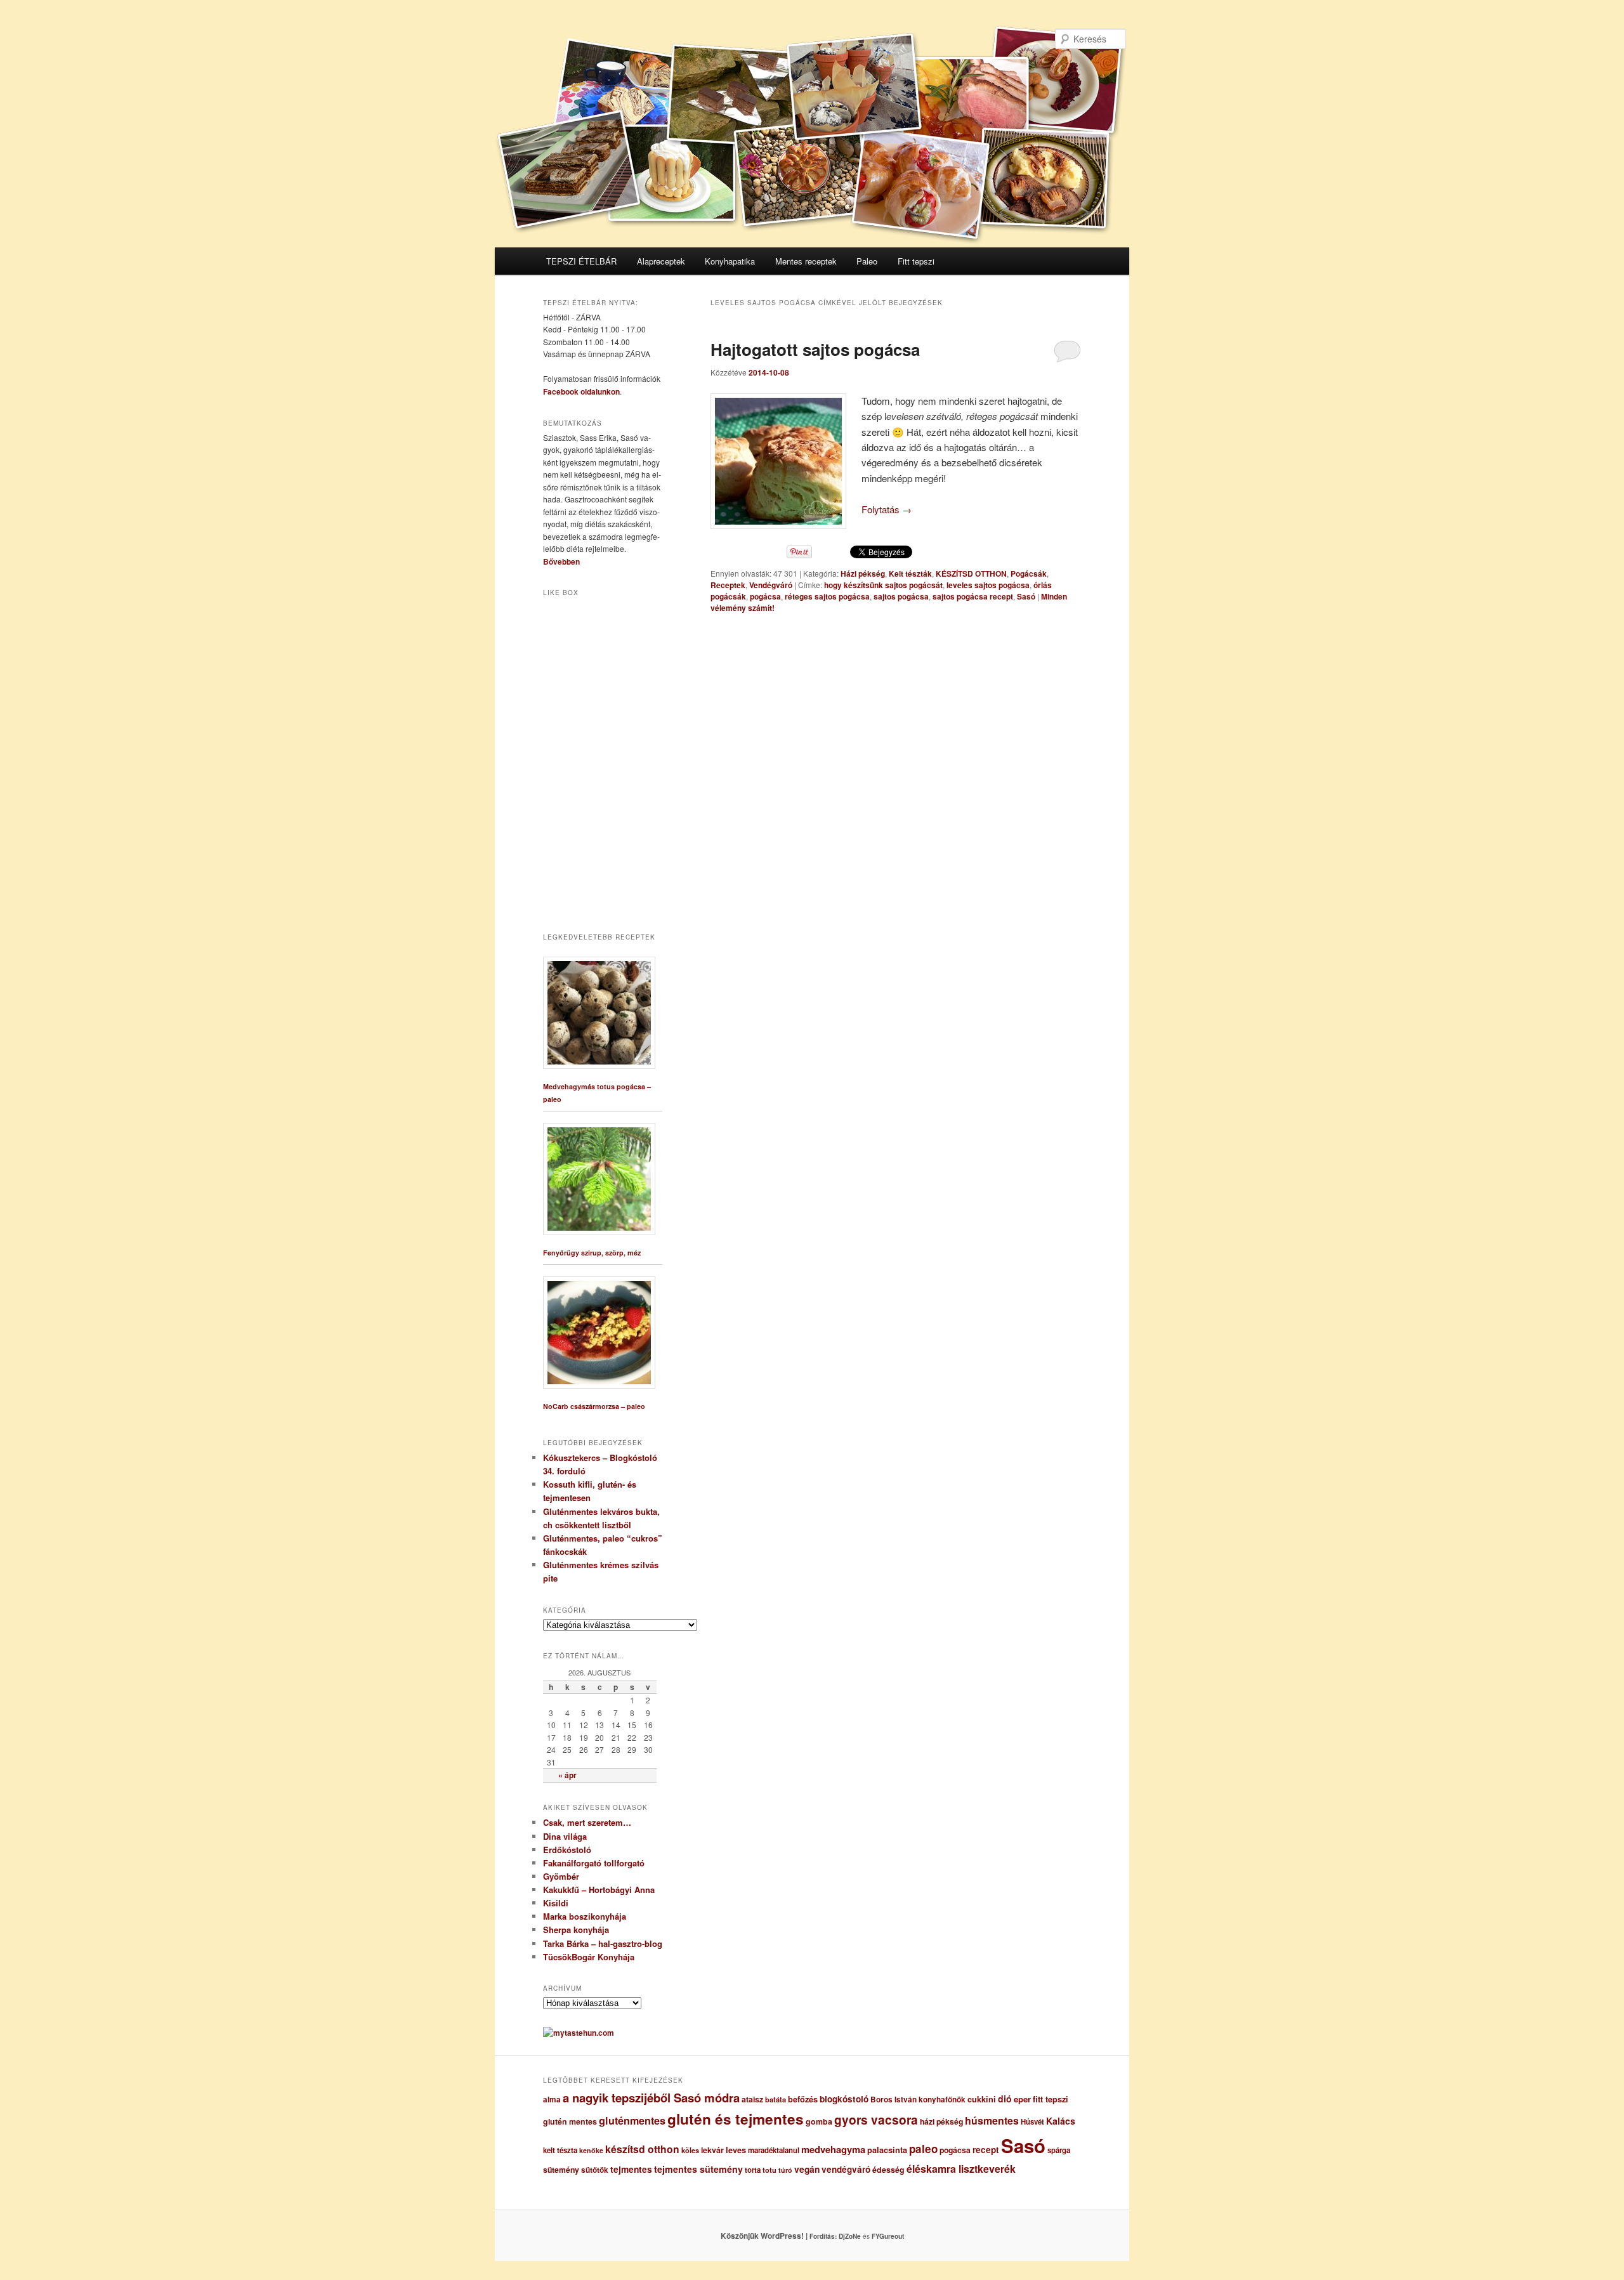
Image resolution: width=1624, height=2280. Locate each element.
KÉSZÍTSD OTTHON (971, 573)
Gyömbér (561, 1876)
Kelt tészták (910, 573)
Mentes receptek (806, 261)
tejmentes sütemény (698, 2169)
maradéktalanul (774, 2150)
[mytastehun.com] (579, 2033)
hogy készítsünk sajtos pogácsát (883, 585)
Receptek (728, 585)
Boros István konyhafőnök (918, 2100)
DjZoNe (850, 2236)
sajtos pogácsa (901, 596)
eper (1022, 2099)
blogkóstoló (844, 2099)
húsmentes (992, 2120)
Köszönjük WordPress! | (780, 2236)
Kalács (1061, 2121)
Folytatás (887, 509)
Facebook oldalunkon (581, 391)
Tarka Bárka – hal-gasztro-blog (603, 1943)
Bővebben (561, 561)
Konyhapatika (730, 261)
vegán (807, 2169)
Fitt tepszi (916, 261)
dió (1005, 2099)
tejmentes (631, 2169)
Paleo (867, 261)
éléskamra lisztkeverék (961, 2169)
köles (690, 2150)
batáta (776, 2100)
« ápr (567, 1775)
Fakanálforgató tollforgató (594, 1863)
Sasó (1026, 596)
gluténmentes (632, 2120)
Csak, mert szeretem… (587, 1822)
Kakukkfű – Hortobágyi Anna (599, 1890)
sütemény (561, 2170)
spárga (1059, 2150)
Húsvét (1032, 2122)
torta (753, 2170)
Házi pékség (863, 573)
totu (769, 2170)
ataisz (752, 2099)
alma (552, 2100)
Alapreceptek (661, 261)
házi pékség (941, 2121)
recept (986, 2150)
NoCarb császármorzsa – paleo (594, 1406)
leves (736, 2150)
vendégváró (846, 2169)
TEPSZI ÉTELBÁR (581, 261)
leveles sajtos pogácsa (988, 585)
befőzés (803, 2099)
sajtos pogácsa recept (973, 596)
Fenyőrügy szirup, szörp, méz (592, 1253)
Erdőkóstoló (567, 1850)
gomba (819, 2121)
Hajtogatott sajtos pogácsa (815, 349)
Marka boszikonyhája (585, 1916)
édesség (888, 2170)
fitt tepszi (1051, 2099)
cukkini (982, 2099)
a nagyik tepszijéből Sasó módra (651, 2098)
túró (785, 2170)
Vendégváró (771, 585)
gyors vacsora (876, 2119)
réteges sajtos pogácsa (827, 596)
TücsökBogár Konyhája (589, 1957)
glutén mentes (570, 2121)
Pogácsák (1029, 573)
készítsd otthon (642, 2149)
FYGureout (888, 2236)
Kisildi (556, 1903)
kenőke (591, 2150)
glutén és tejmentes (736, 2119)
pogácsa (765, 596)
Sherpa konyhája (576, 1929)
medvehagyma (833, 2149)
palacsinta (887, 2150)
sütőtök (595, 2170)
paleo (923, 2149)
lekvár (712, 2150)
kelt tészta (560, 2150)
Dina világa (565, 1836)
